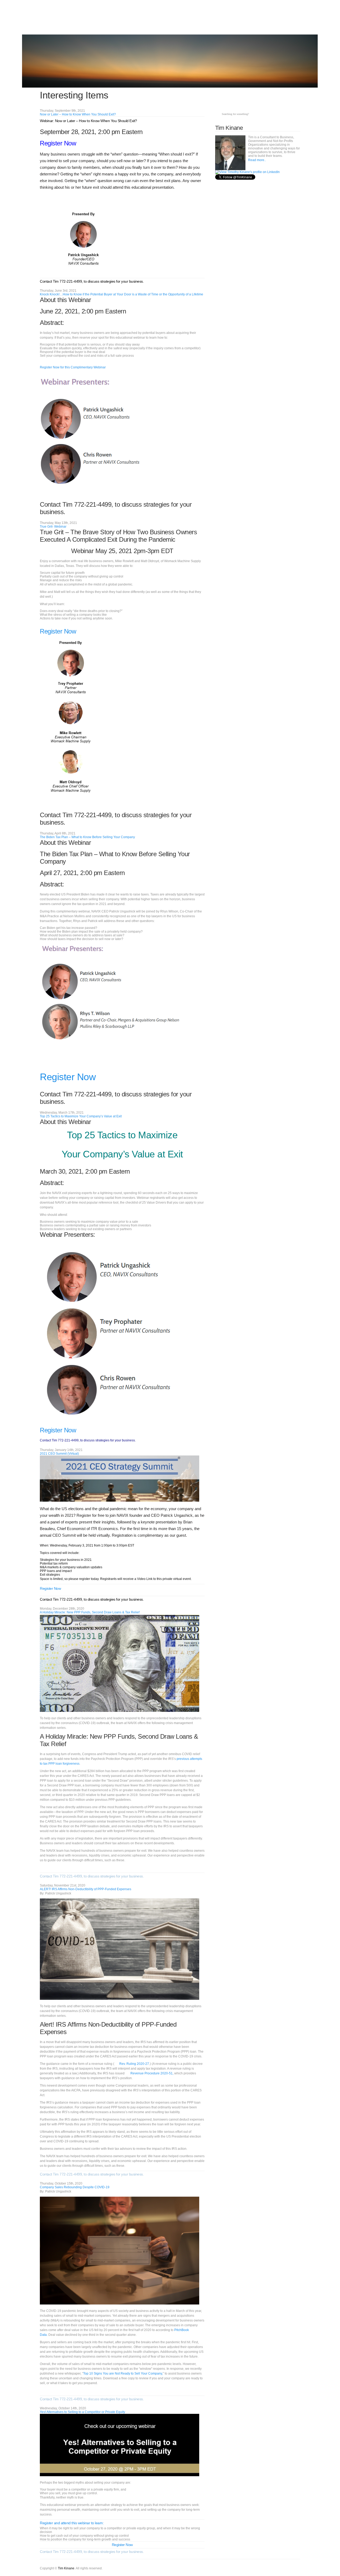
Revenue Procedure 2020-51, (152, 2073)
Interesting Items (245, 18)
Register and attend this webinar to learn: (72, 2523)
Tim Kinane (66, 2568)
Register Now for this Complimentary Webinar (73, 367)
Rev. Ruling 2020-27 (134, 2064)
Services (203, 18)
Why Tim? (220, 18)
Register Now (58, 143)
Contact (289, 18)
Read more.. (257, 160)
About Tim (271, 18)
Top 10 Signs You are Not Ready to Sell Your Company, (123, 2373)
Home (188, 18)
